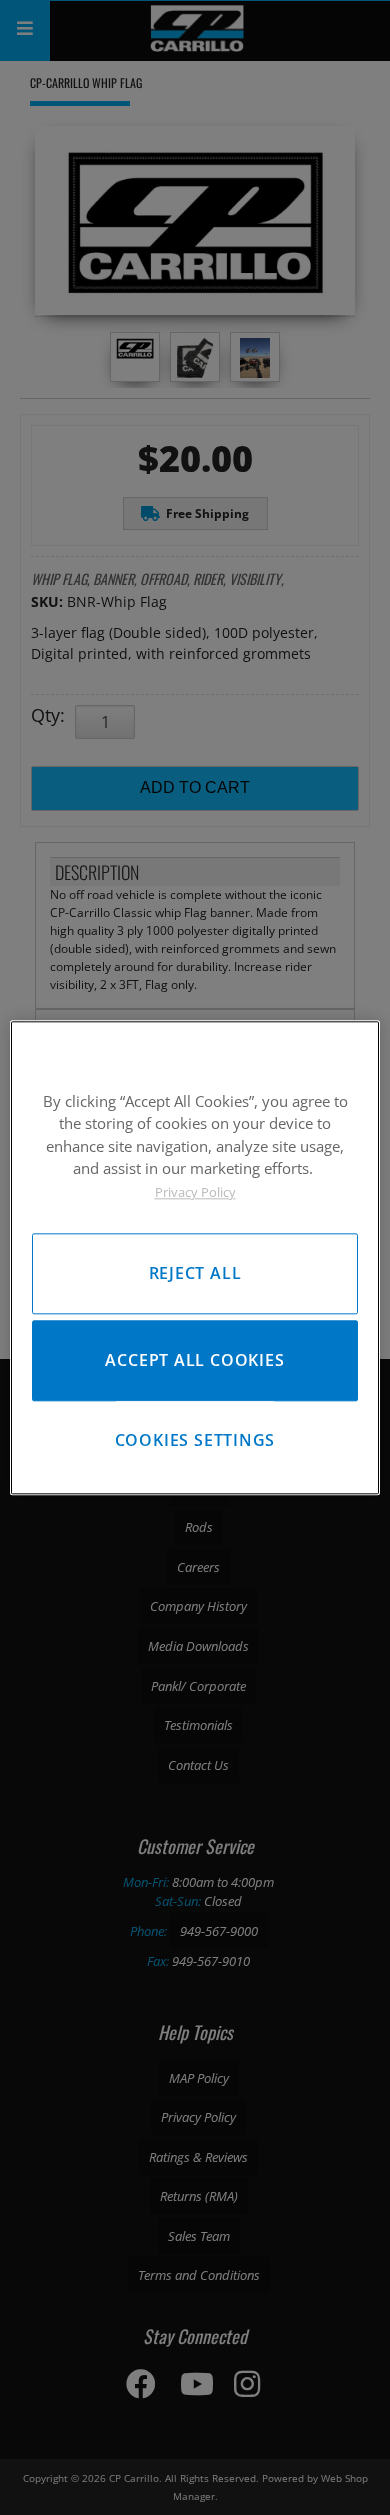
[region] (195, 1257)
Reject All (195, 1273)
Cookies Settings (195, 1440)
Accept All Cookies (194, 1360)
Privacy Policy (195, 1192)
